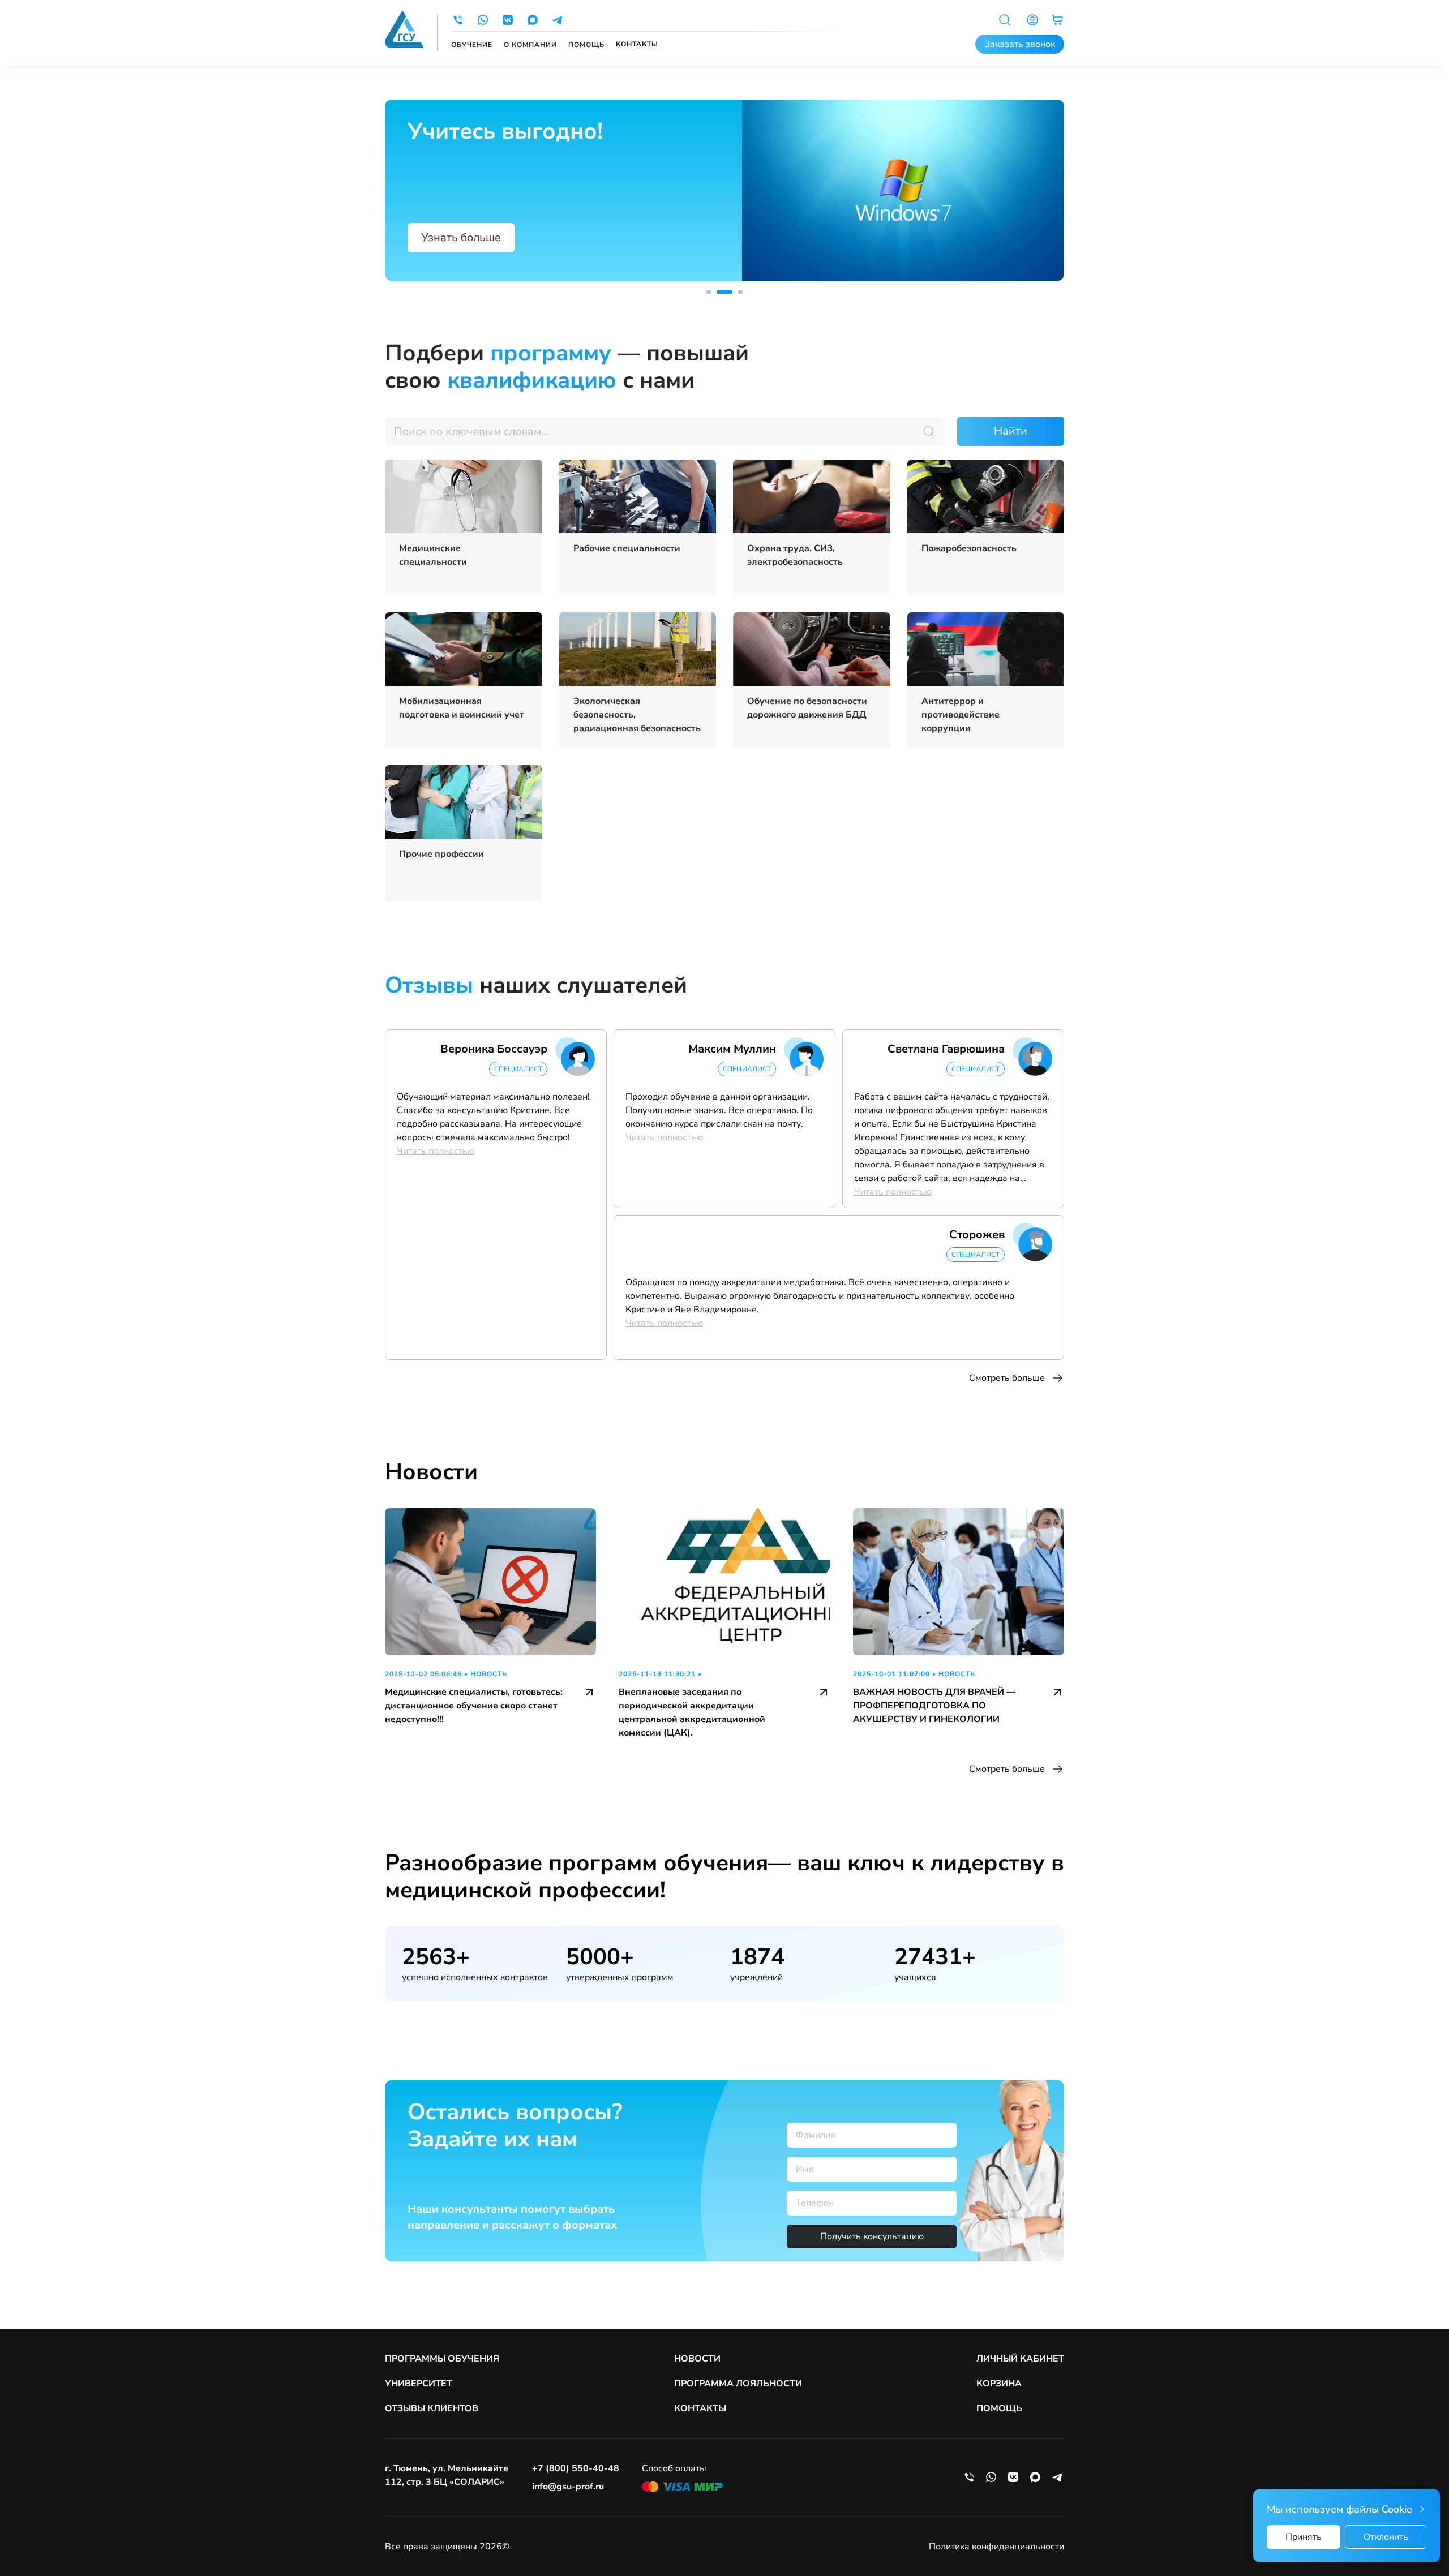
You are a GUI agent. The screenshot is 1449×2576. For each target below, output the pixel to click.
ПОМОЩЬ (999, 2408)
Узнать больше (461, 237)
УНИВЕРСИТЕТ (419, 2384)
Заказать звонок (1020, 44)
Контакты (637, 44)
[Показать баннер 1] (709, 292)
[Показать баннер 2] (724, 292)
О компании (530, 45)
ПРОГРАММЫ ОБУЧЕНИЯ (442, 2359)
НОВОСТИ (697, 2359)
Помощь (586, 45)
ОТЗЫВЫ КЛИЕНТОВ (432, 2408)
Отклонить (1386, 2537)
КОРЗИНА (999, 2384)
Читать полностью (436, 1151)
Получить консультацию (872, 2236)
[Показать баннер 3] (740, 292)
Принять (1304, 2537)
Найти (1011, 431)
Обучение (472, 45)
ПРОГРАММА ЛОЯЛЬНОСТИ (738, 2384)
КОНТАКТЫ (700, 2408)
